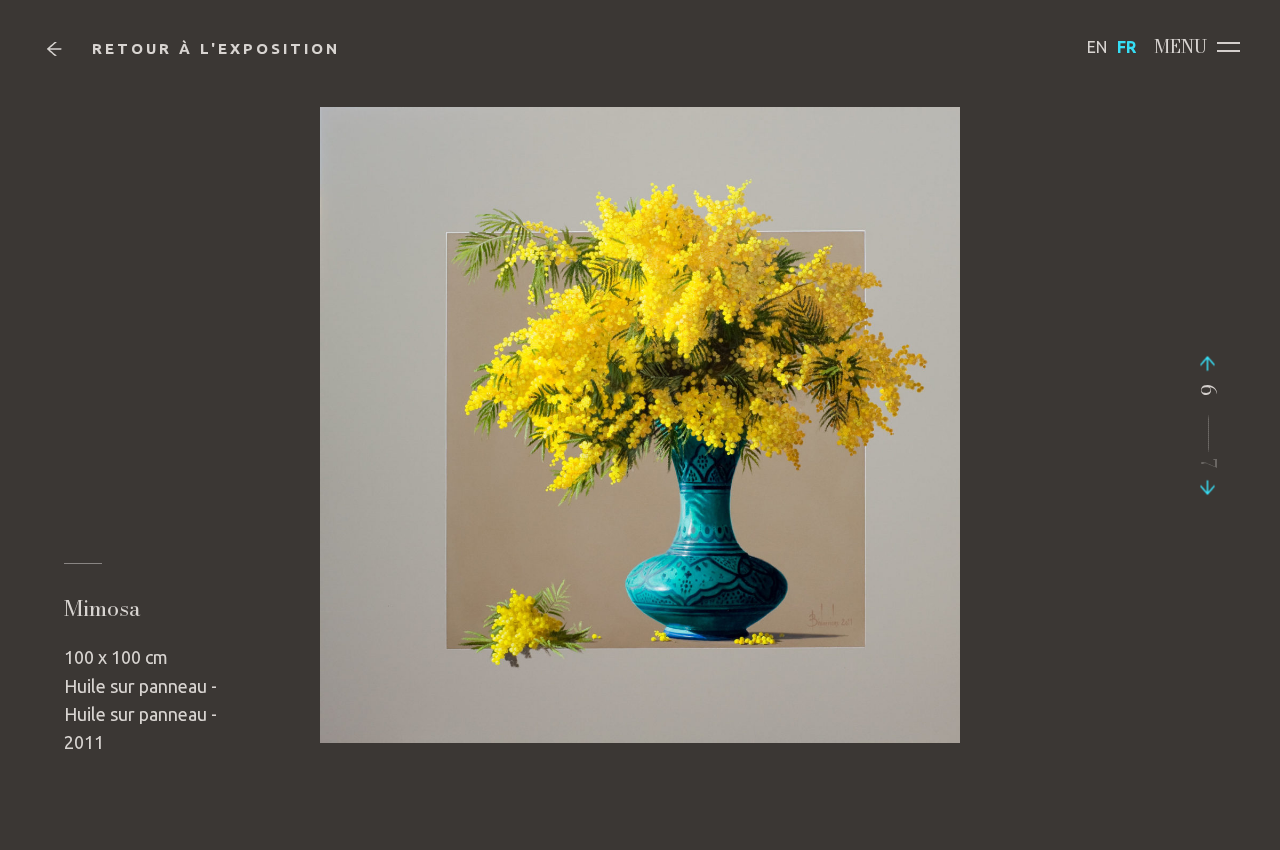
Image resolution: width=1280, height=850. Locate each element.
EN (1097, 47)
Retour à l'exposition (216, 48)
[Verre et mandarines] (1208, 482)
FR (1126, 47)
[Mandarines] (1208, 368)
